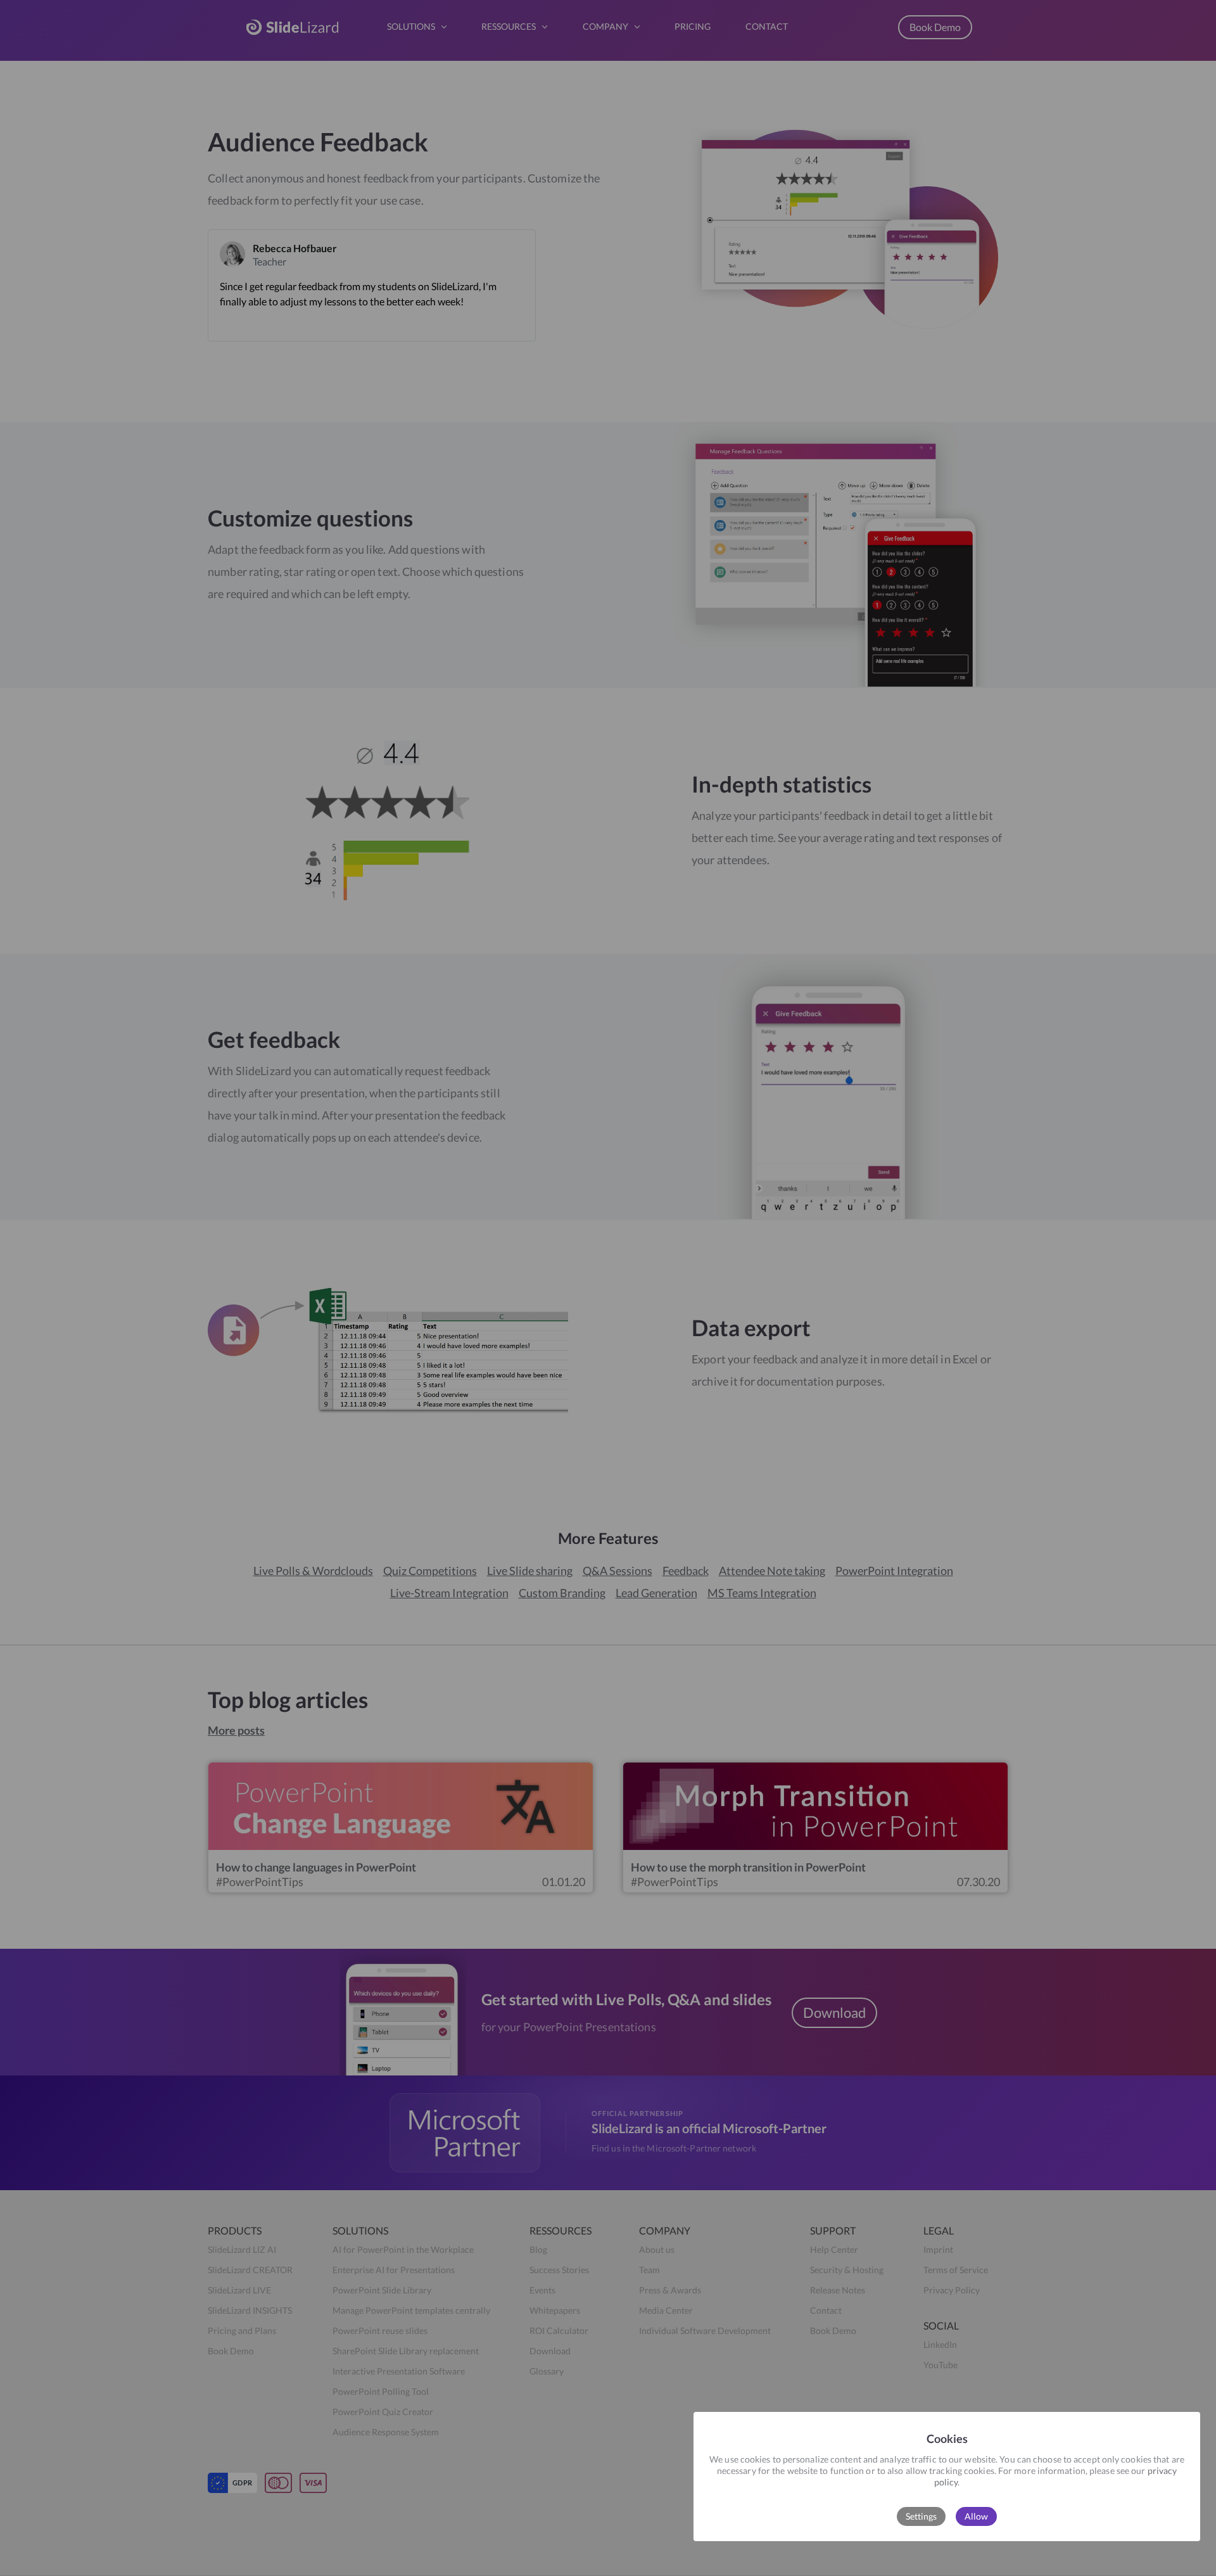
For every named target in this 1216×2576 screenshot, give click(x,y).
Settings (921, 2516)
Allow (976, 2516)
